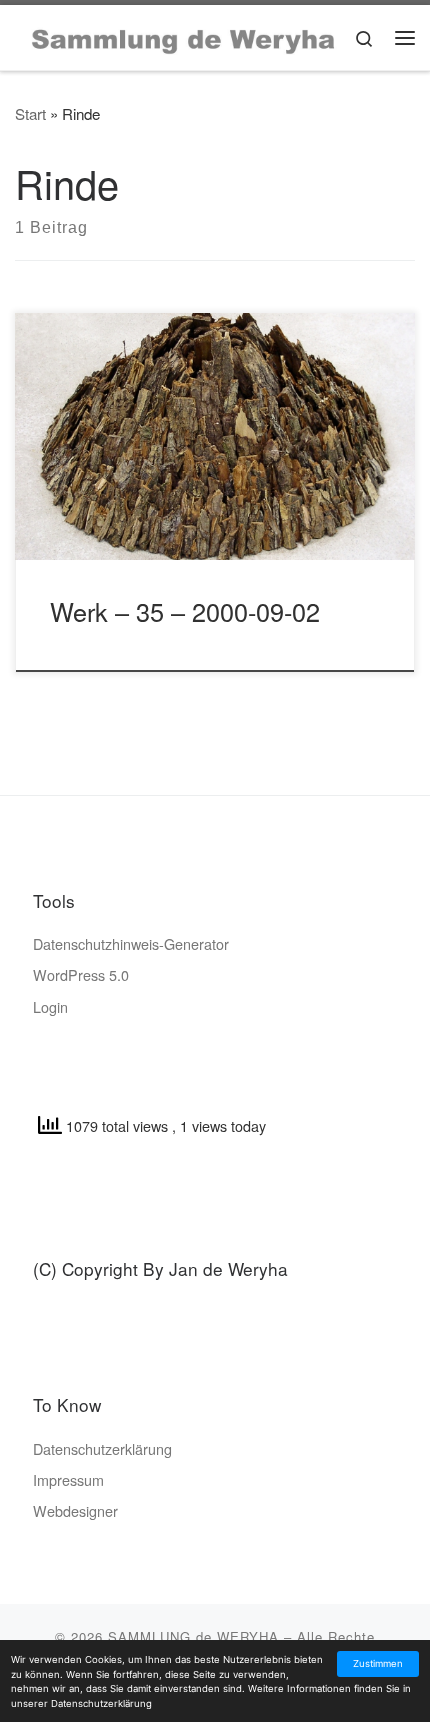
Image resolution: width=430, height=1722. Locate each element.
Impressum (68, 1479)
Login (50, 1006)
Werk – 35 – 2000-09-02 (185, 611)
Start (30, 113)
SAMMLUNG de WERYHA (193, 1636)
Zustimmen (378, 1663)
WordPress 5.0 (81, 974)
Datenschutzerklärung (102, 1448)
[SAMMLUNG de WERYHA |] (184, 36)
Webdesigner (75, 1510)
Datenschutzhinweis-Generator (131, 943)
